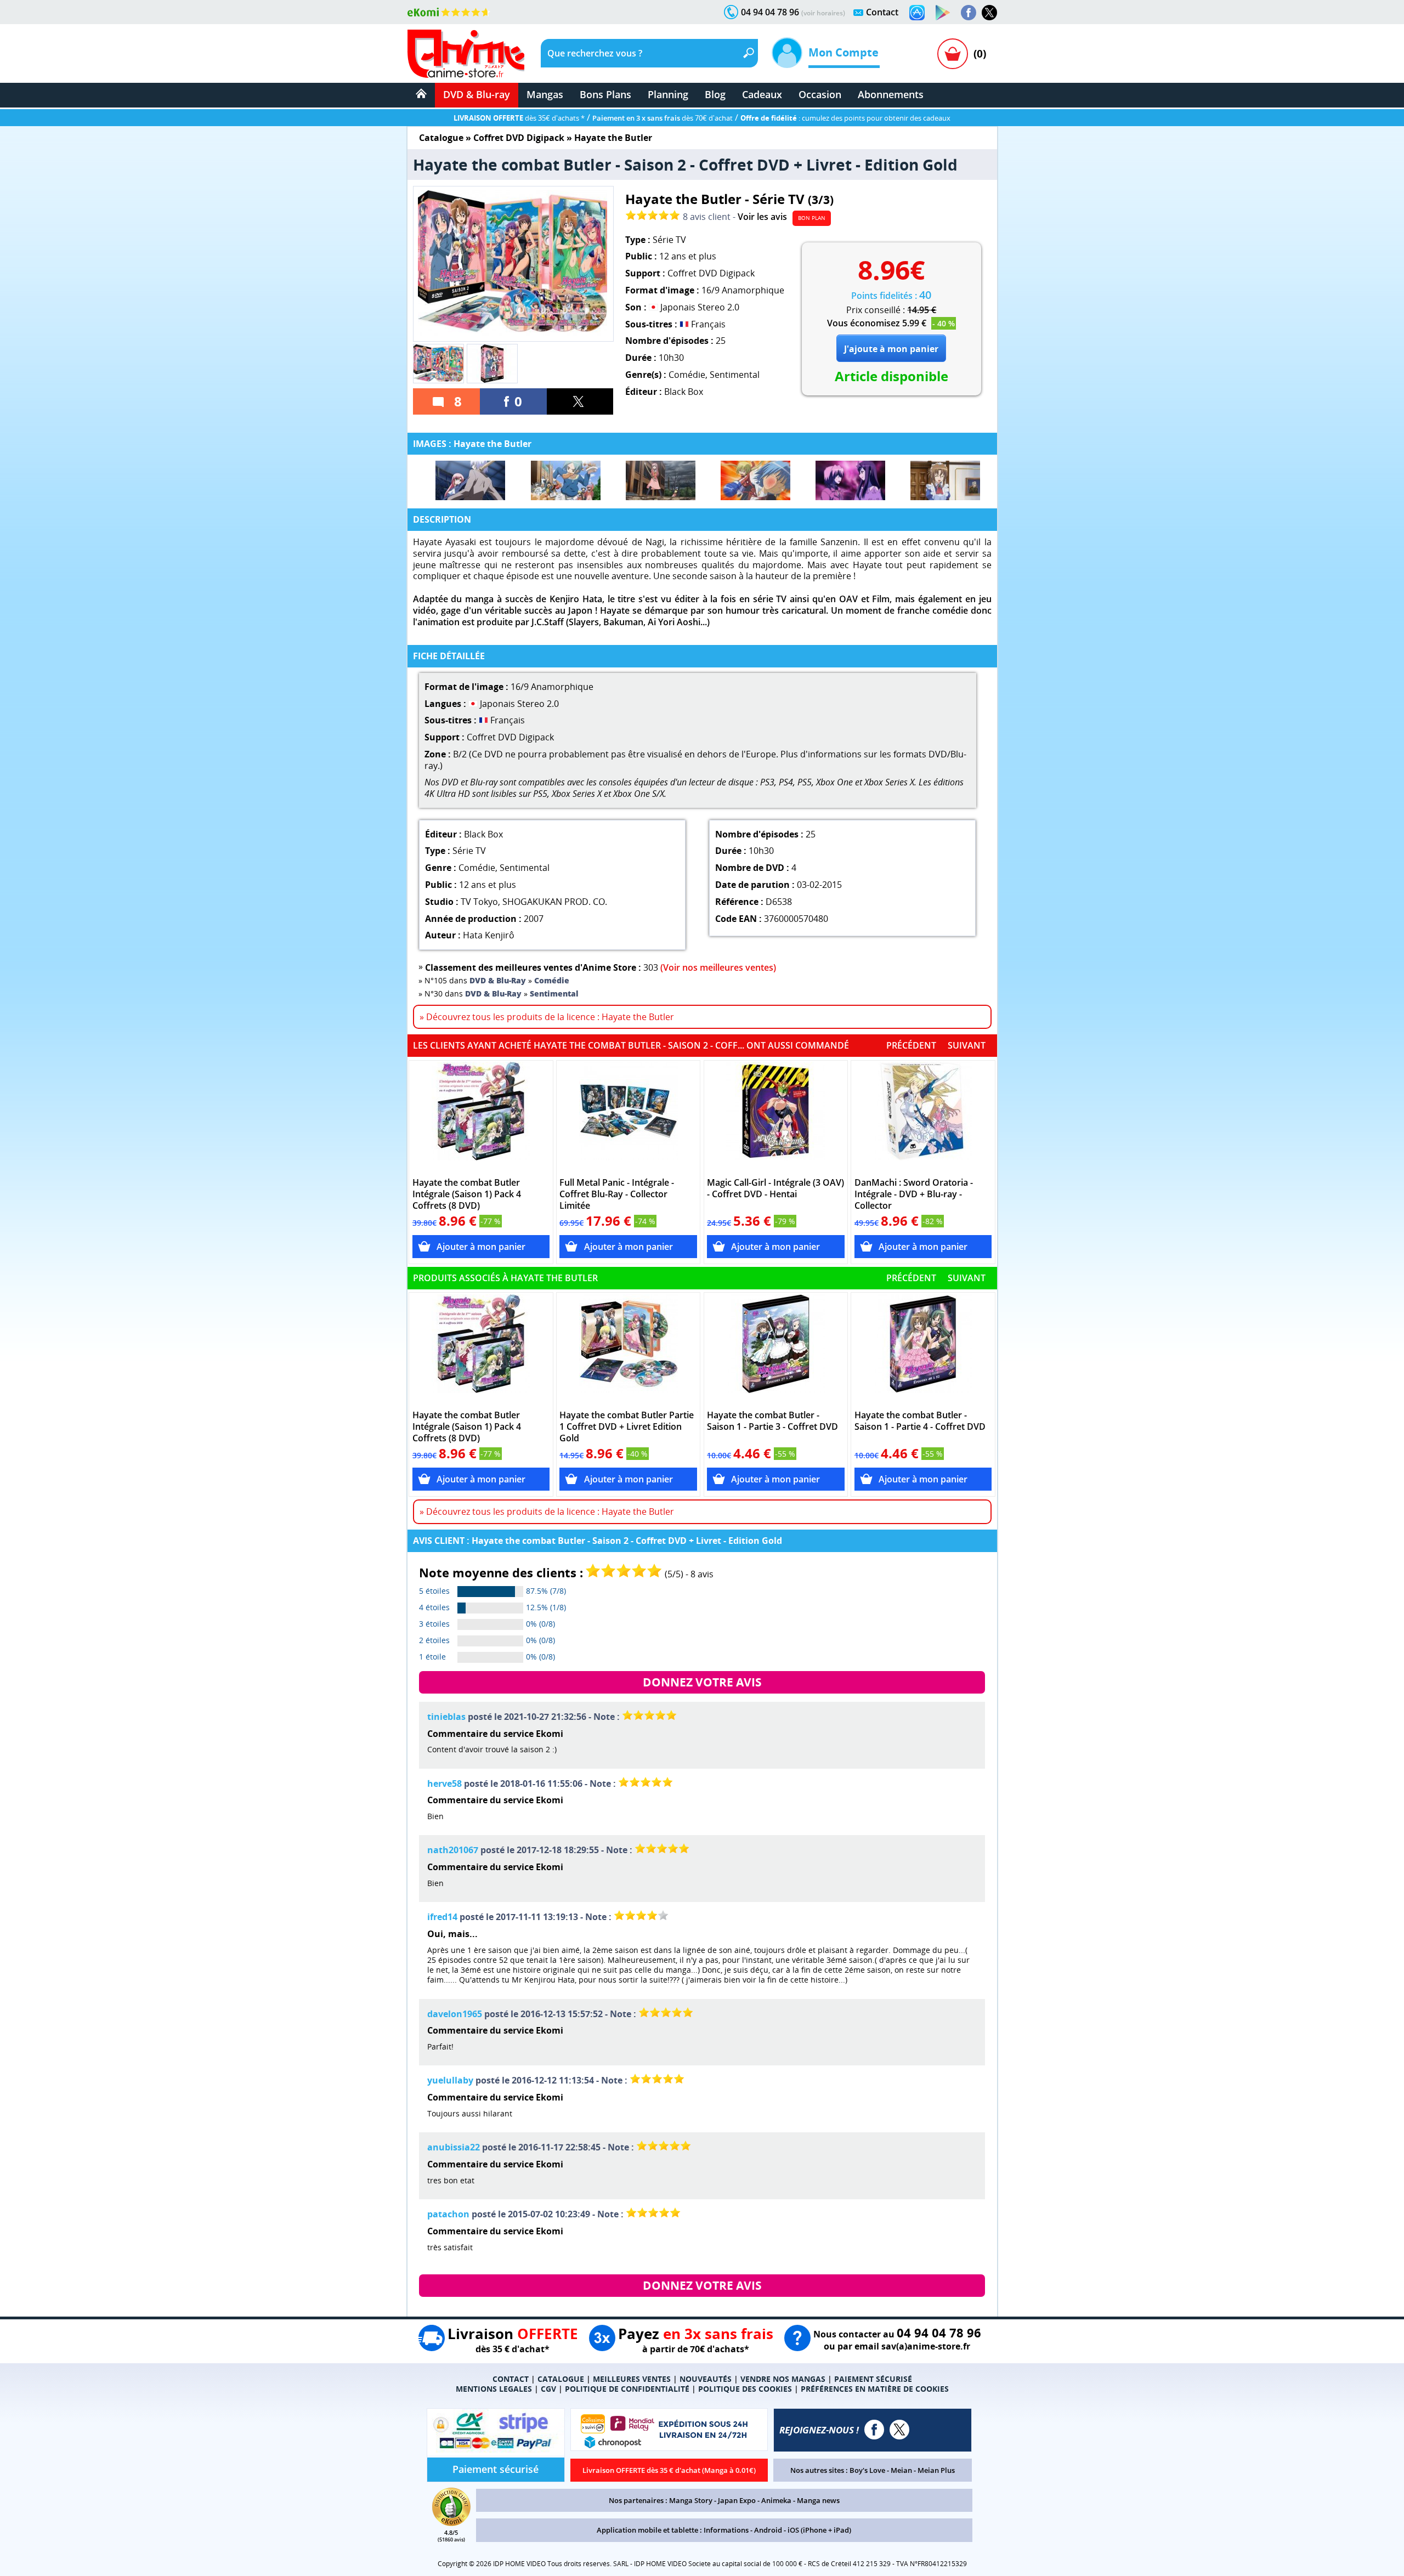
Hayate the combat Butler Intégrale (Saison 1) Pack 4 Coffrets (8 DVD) (467, 1194)
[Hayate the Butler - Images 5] (850, 480)
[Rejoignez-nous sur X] (989, 13)
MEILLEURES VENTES (632, 2379)
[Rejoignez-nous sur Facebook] (969, 13)
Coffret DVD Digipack (519, 138)
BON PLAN (812, 218)
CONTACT (511, 2379)
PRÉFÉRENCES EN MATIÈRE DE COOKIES (875, 2389)
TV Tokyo (479, 902)
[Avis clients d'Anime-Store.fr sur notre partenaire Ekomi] (449, 12)
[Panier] (953, 54)
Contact (882, 12)
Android (768, 2530)
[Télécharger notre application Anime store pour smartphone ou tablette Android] (943, 13)
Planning (668, 94)
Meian (901, 2470)
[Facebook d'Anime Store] (874, 2430)
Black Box (684, 392)
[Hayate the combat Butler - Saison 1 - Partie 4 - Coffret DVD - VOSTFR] (923, 1349)
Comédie (687, 375)
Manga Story (691, 2500)
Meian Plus (936, 2470)
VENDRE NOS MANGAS (783, 2379)
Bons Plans (605, 94)
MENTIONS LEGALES (494, 2389)
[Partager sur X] (580, 401)
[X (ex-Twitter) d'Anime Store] (899, 2430)
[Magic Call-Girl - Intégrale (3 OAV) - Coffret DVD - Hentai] (776, 1117)
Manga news (818, 2500)
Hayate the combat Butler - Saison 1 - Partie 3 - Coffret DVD (772, 1421)
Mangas (545, 94)
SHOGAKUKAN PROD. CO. (555, 902)
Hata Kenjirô (489, 935)
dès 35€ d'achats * (519, 118)
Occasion (820, 94)
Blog (715, 94)
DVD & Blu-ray (477, 94)
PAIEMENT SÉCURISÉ (873, 2379)
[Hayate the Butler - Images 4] (755, 480)
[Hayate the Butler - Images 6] (945, 480)
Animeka (776, 2500)
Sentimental (735, 375)
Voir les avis (762, 217)
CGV (548, 2389)
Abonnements (891, 94)
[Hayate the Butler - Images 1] (470, 480)
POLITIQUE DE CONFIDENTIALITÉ (627, 2389)
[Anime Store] (466, 54)
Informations (726, 2530)
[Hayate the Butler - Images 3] (661, 480)
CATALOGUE (561, 2379)
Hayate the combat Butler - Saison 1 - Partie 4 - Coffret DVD (920, 1421)
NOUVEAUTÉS (706, 2379)
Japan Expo (737, 2500)
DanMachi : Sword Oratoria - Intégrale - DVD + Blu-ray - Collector (914, 1194)
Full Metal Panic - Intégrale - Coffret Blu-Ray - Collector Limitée (617, 1194)
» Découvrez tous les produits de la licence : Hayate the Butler (547, 1017)
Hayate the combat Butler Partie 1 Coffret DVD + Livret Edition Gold (627, 1427)
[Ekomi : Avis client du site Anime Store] (451, 2523)
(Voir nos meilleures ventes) (718, 967)
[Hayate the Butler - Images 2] (566, 480)
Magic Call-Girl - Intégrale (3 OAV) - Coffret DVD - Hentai (775, 1188)
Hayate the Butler (613, 138)
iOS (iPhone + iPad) (819, 2530)
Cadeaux (762, 94)
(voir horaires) (823, 13)
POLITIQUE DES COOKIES (745, 2389)
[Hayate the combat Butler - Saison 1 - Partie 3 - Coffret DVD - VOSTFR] (776, 1349)
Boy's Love (867, 2470)
